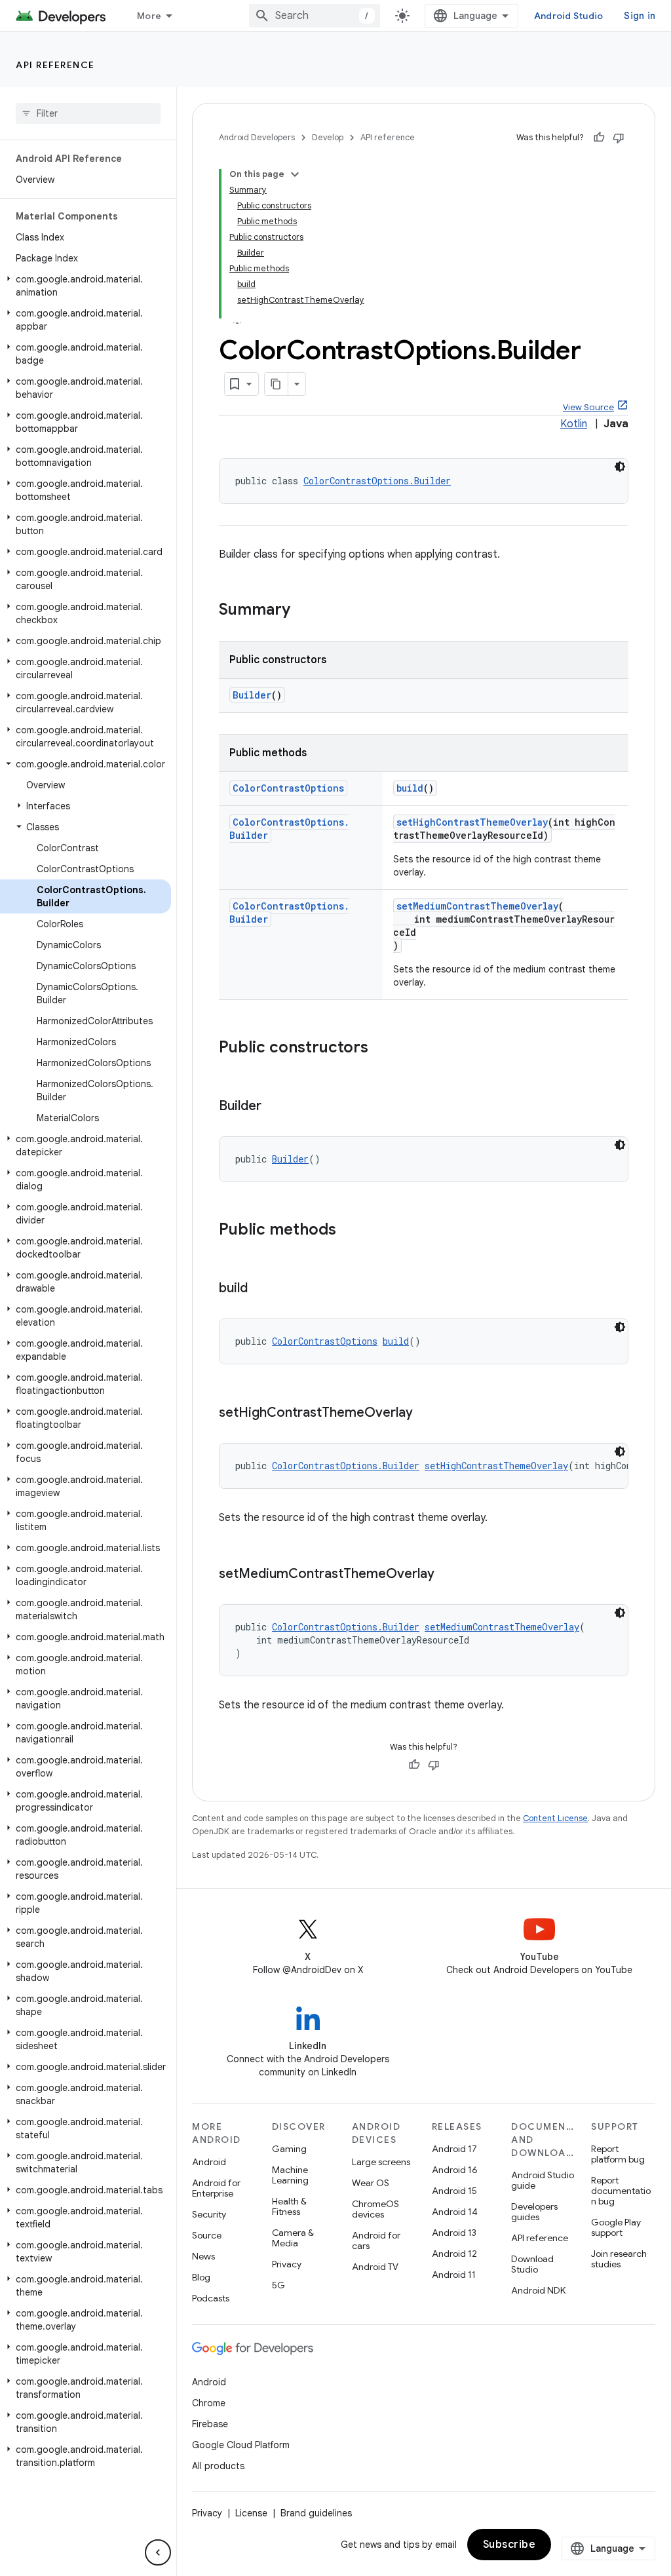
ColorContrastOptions (288, 788)
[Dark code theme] (620, 467)
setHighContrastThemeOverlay (472, 822)
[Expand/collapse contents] (295, 174)
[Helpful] (599, 138)
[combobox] (315, 16)
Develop (328, 137)
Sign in (640, 16)
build (410, 788)
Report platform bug (618, 2154)
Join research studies (619, 2259)
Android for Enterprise (216, 2188)
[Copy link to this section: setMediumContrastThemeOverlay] (448, 1575)
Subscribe (509, 2545)
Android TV (375, 2267)
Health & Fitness (289, 2206)
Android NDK (538, 2290)
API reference (55, 65)
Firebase (210, 2424)
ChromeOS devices (375, 2209)
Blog (201, 2277)
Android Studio (569, 16)
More (149, 16)
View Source (588, 407)
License (251, 2513)
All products (218, 2466)
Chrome (209, 2403)
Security (209, 2214)
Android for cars (376, 2240)
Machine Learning (290, 2175)
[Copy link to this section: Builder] (275, 1107)
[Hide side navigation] (158, 2552)
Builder (252, 695)
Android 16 (455, 2170)
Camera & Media (293, 2238)
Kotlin (574, 424)
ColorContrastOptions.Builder (377, 481)
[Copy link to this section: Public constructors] (381, 1048)
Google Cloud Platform (241, 2445)
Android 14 (455, 2212)
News (203, 2256)
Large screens (381, 2162)
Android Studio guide (543, 2180)
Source (207, 2235)
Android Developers (257, 137)
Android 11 (454, 2275)
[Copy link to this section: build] (261, 1289)
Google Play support (616, 2227)
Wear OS (371, 2183)
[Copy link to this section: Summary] (303, 611)
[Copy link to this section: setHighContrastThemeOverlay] (426, 1413)
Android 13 (454, 2233)
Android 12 (454, 2254)
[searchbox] (88, 113)
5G (278, 2285)
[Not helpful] (619, 138)
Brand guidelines (316, 2513)
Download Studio (532, 2264)
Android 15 (454, 2191)
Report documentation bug (621, 2191)
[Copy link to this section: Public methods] (349, 1231)
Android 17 (454, 2149)
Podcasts (211, 2298)
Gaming (289, 2149)
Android (209, 2162)
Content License (555, 1818)
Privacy (287, 2264)
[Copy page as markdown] (277, 384)
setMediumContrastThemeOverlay (477, 906)
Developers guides (534, 2212)
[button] (86, 286)
